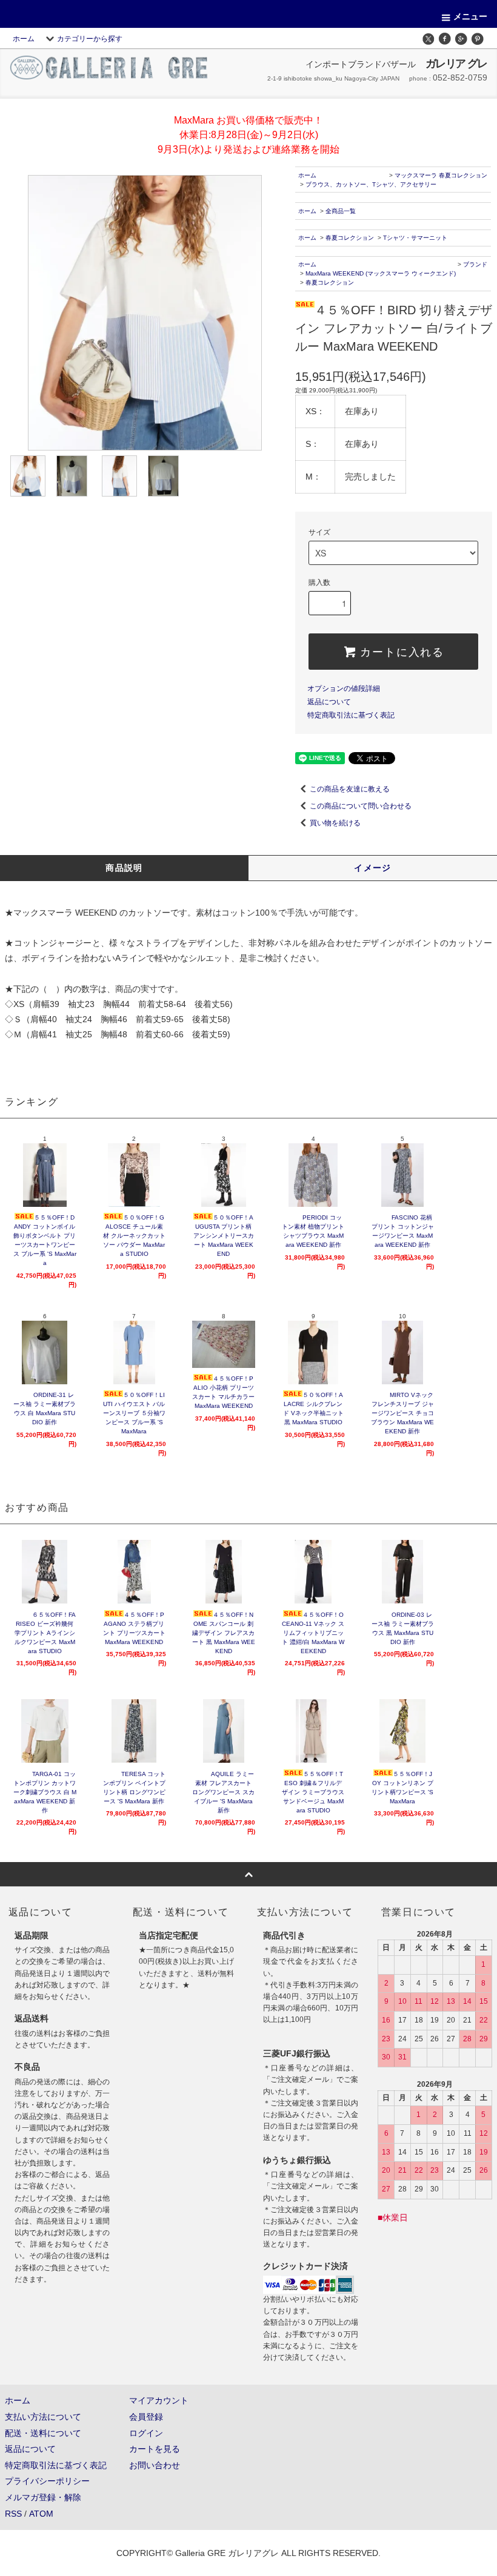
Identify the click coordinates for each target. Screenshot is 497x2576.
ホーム (24, 39)
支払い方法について (43, 2417)
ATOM (41, 2514)
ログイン (146, 2433)
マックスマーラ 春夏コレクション (441, 175)
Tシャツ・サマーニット (415, 238)
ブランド (475, 264)
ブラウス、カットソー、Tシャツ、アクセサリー (371, 184)
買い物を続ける (335, 823)
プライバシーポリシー (47, 2481)
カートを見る (155, 2449)
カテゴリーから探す (90, 39)
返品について (329, 702)
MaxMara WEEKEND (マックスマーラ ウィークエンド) (381, 273)
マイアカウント (159, 2400)
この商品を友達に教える (350, 789)
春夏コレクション (350, 238)
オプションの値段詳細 (344, 689)
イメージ (373, 868)
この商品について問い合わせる (361, 806)
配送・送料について (43, 2433)
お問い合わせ (155, 2465)
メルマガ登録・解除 (43, 2497)
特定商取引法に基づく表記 (351, 715)
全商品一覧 (341, 211)
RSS (13, 2514)
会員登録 (146, 2417)
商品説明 (124, 868)
